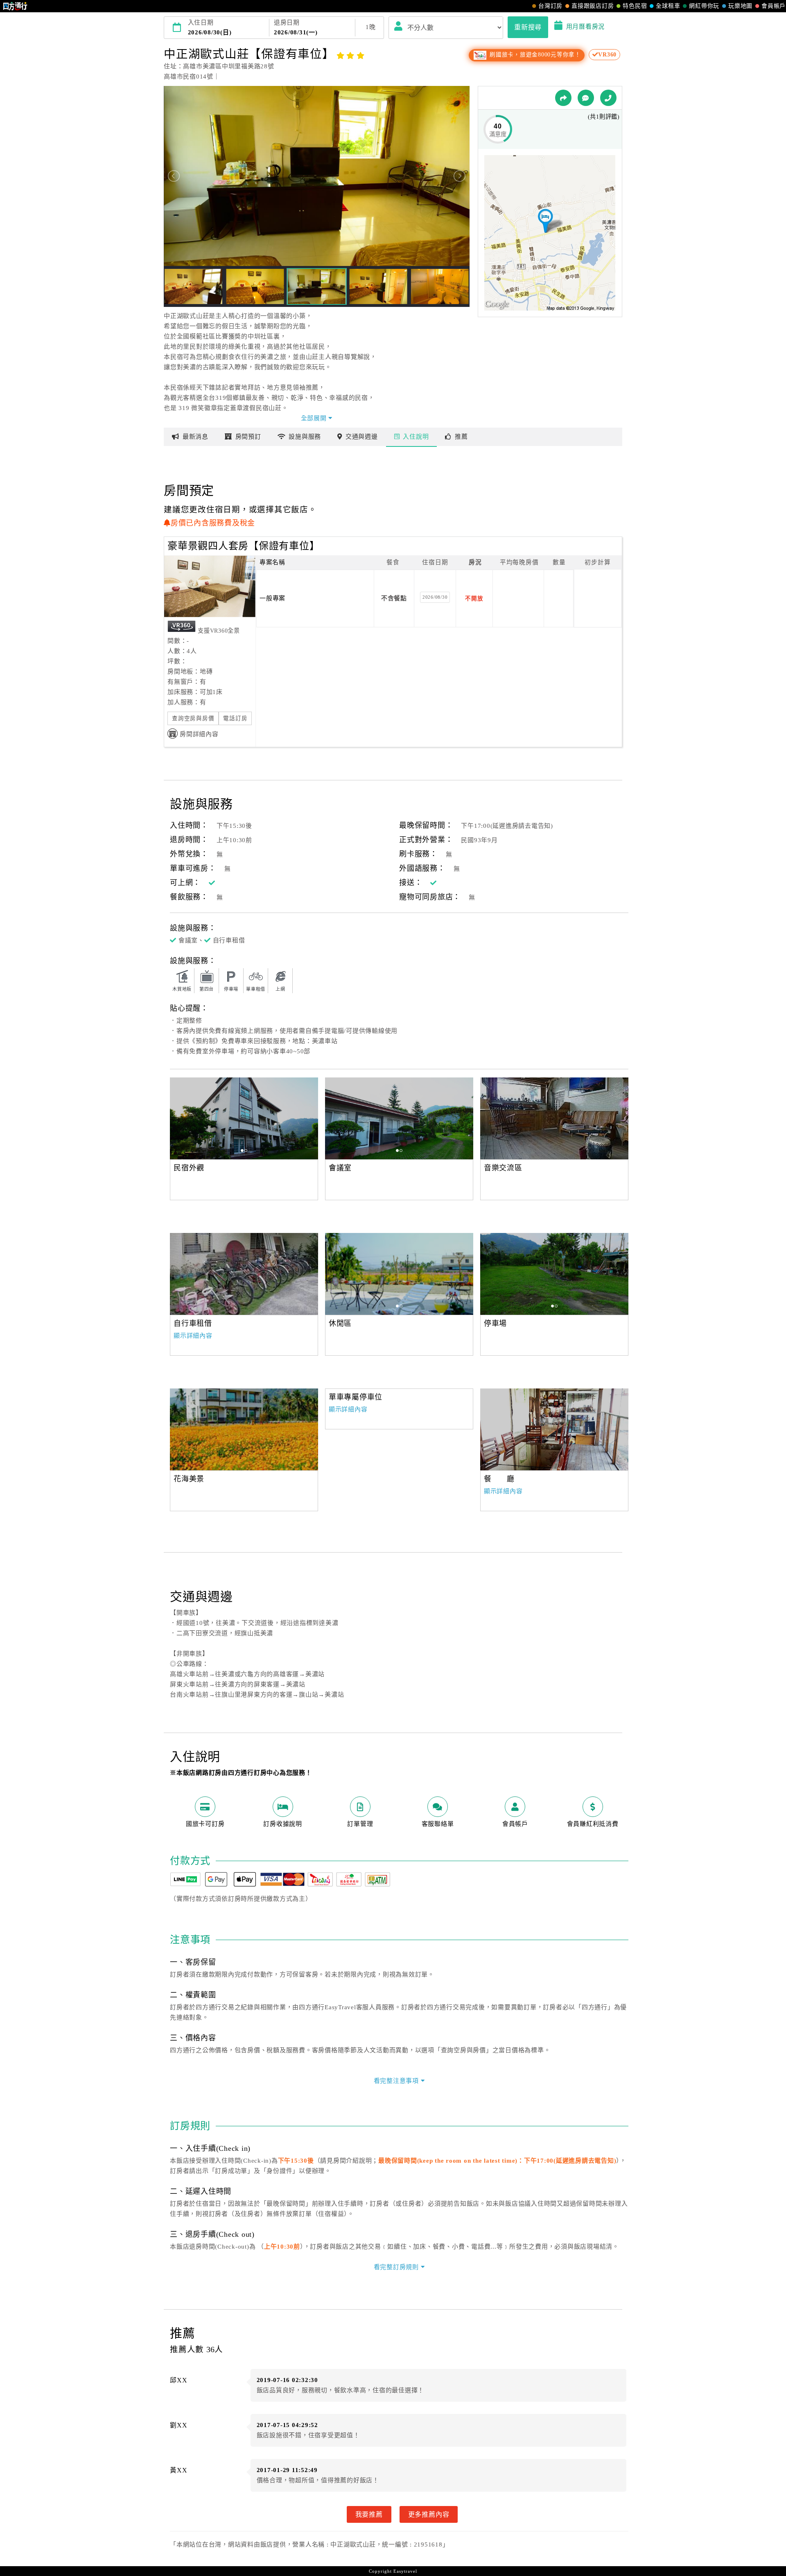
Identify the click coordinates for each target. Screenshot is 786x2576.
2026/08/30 (435, 597)
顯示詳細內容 (193, 1336)
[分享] (563, 98)
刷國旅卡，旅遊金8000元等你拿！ (534, 55)
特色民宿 (635, 6)
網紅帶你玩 (704, 6)
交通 (362, 437)
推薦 (461, 437)
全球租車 (668, 6)
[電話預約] (608, 98)
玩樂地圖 (740, 6)
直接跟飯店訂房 (593, 6)
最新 (195, 437)
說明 (416, 437)
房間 (248, 437)
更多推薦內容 (429, 2514)
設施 (305, 437)
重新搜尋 (528, 27)
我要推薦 (369, 2514)
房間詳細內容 (199, 734)
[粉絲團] (586, 98)
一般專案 (272, 598)
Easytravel (405, 2571)
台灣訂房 (550, 6)
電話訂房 (235, 718)
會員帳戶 (774, 6)
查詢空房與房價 (193, 718)
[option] (244, 1118)
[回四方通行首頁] (15, 6)
